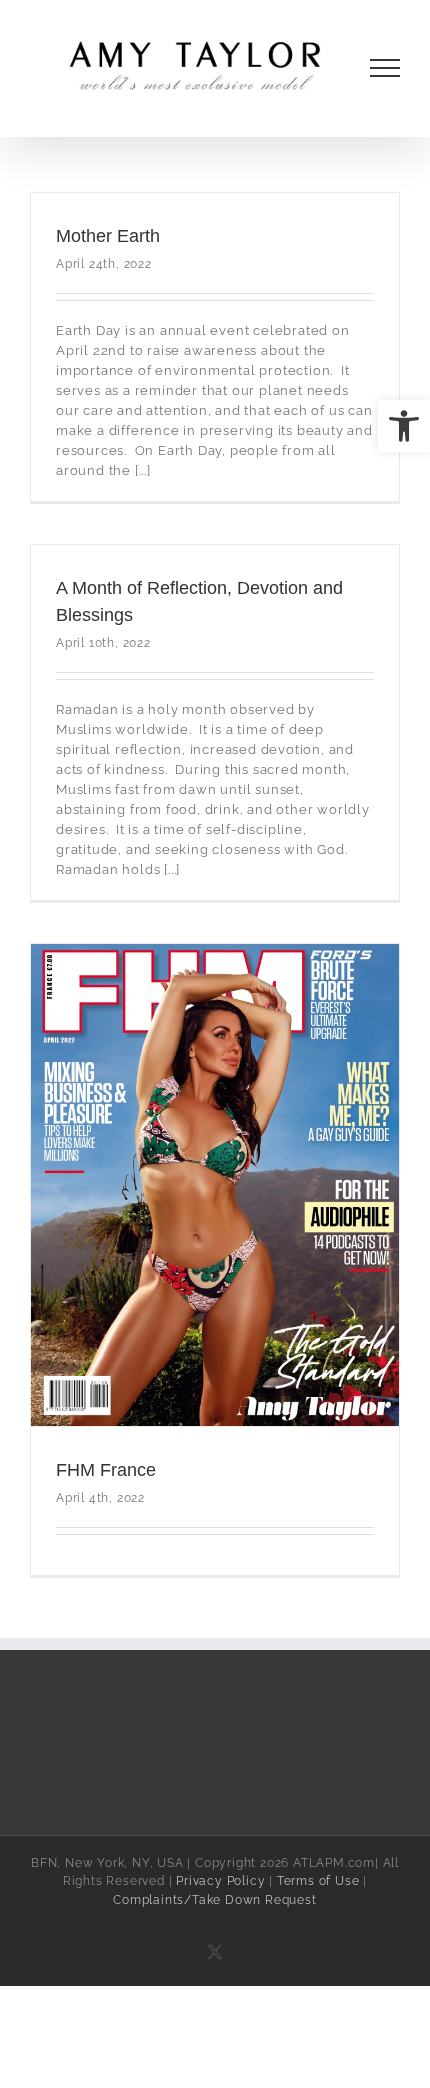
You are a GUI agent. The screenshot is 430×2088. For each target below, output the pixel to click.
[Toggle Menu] (385, 68)
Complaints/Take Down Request (214, 1900)
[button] (404, 426)
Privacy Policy (220, 1881)
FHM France (106, 1470)
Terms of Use (318, 1881)
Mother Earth (108, 236)
